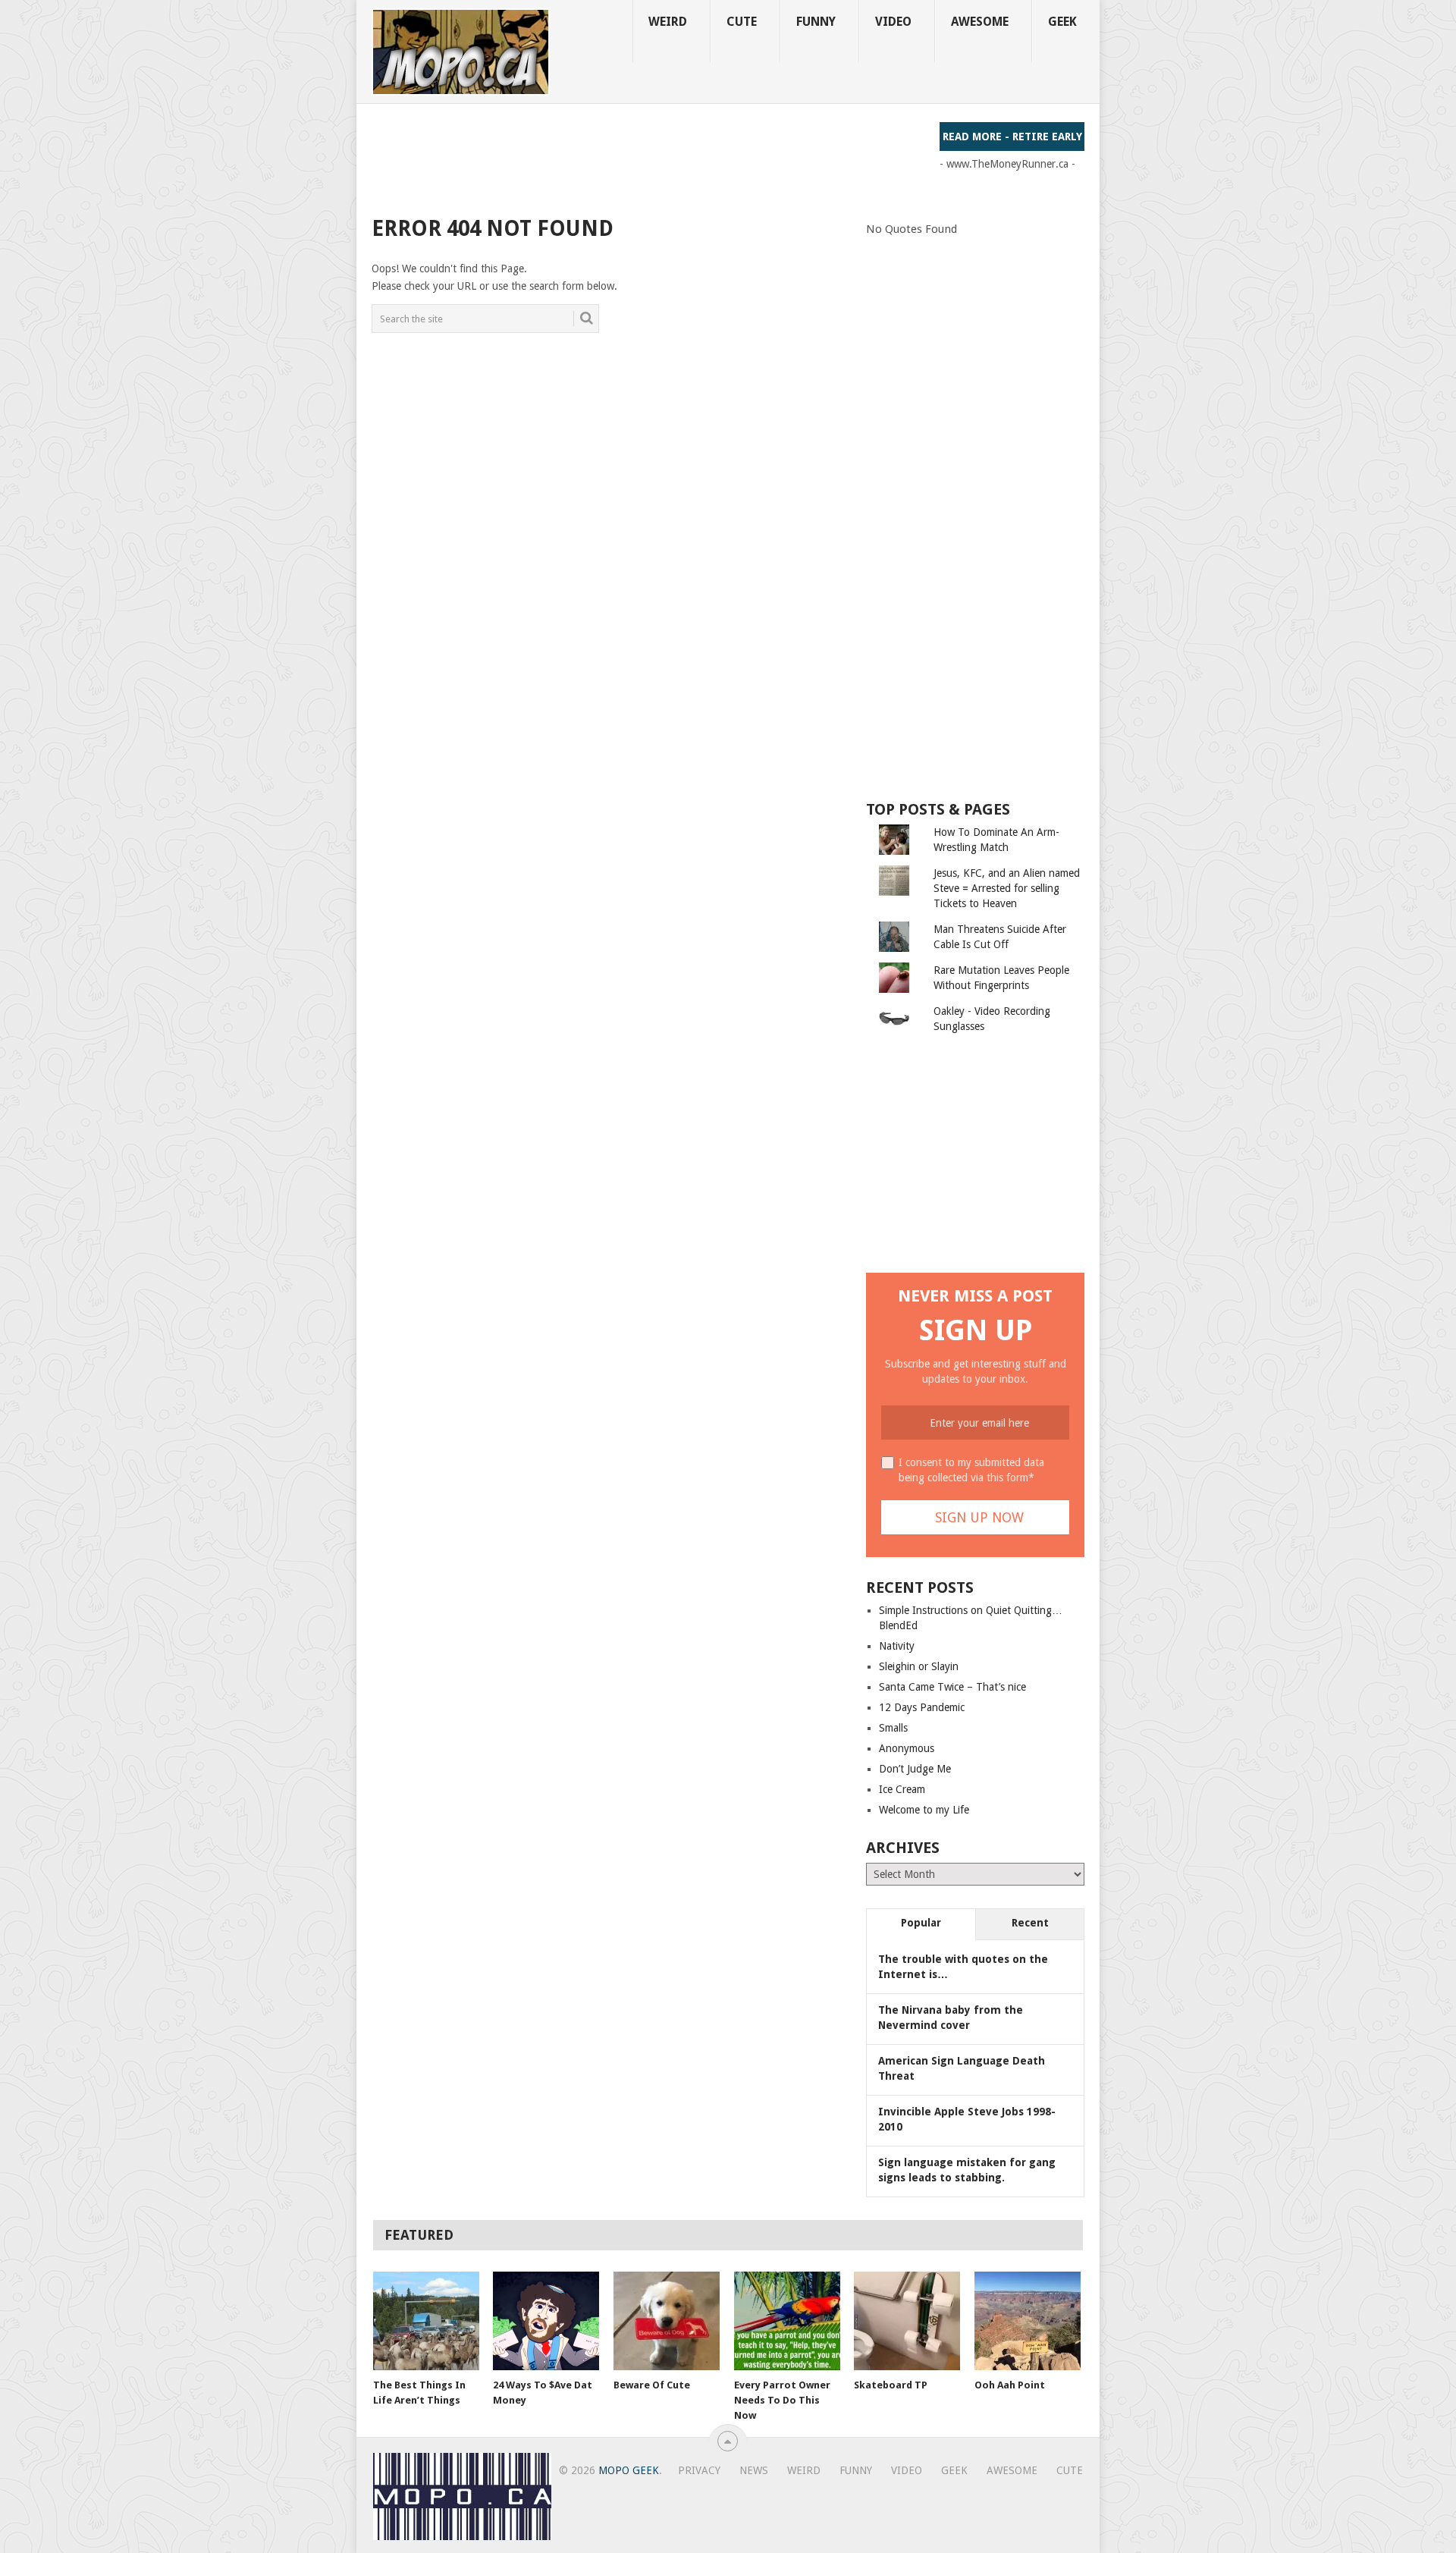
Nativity (897, 1646)
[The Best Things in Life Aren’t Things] (426, 2321)
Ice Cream (902, 1789)
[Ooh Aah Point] (1028, 2321)
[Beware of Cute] (667, 2321)
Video (893, 22)
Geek (1062, 22)
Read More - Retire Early (1012, 137)
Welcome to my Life (924, 1810)
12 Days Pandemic (922, 1707)
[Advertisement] (648, 156)
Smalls (893, 1728)
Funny (816, 22)
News (754, 2470)
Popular (921, 1923)
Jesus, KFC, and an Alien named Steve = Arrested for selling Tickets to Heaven (1007, 888)
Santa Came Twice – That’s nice (952, 1687)
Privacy (699, 2470)
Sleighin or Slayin (919, 1666)
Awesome (980, 22)
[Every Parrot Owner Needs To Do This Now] (787, 2321)
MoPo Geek (629, 2470)
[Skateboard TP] (907, 2321)
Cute (742, 22)
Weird (668, 22)
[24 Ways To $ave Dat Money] (546, 2321)
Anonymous (907, 1748)
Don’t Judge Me (915, 1769)
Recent (1030, 1923)
